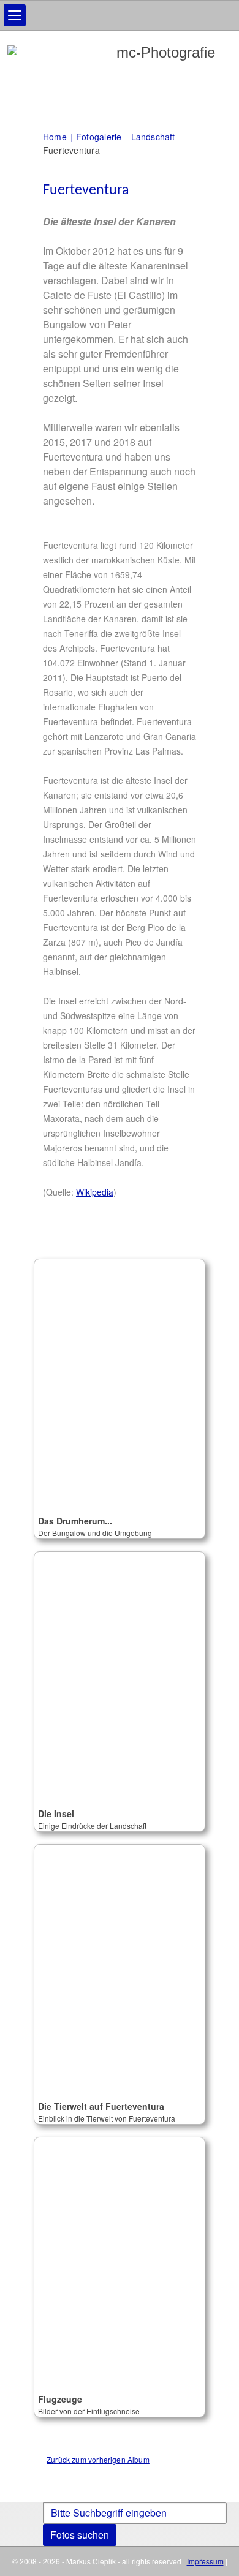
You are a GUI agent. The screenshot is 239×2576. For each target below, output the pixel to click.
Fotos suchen (80, 2535)
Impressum (205, 2561)
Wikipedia (95, 1192)
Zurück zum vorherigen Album (98, 2459)
